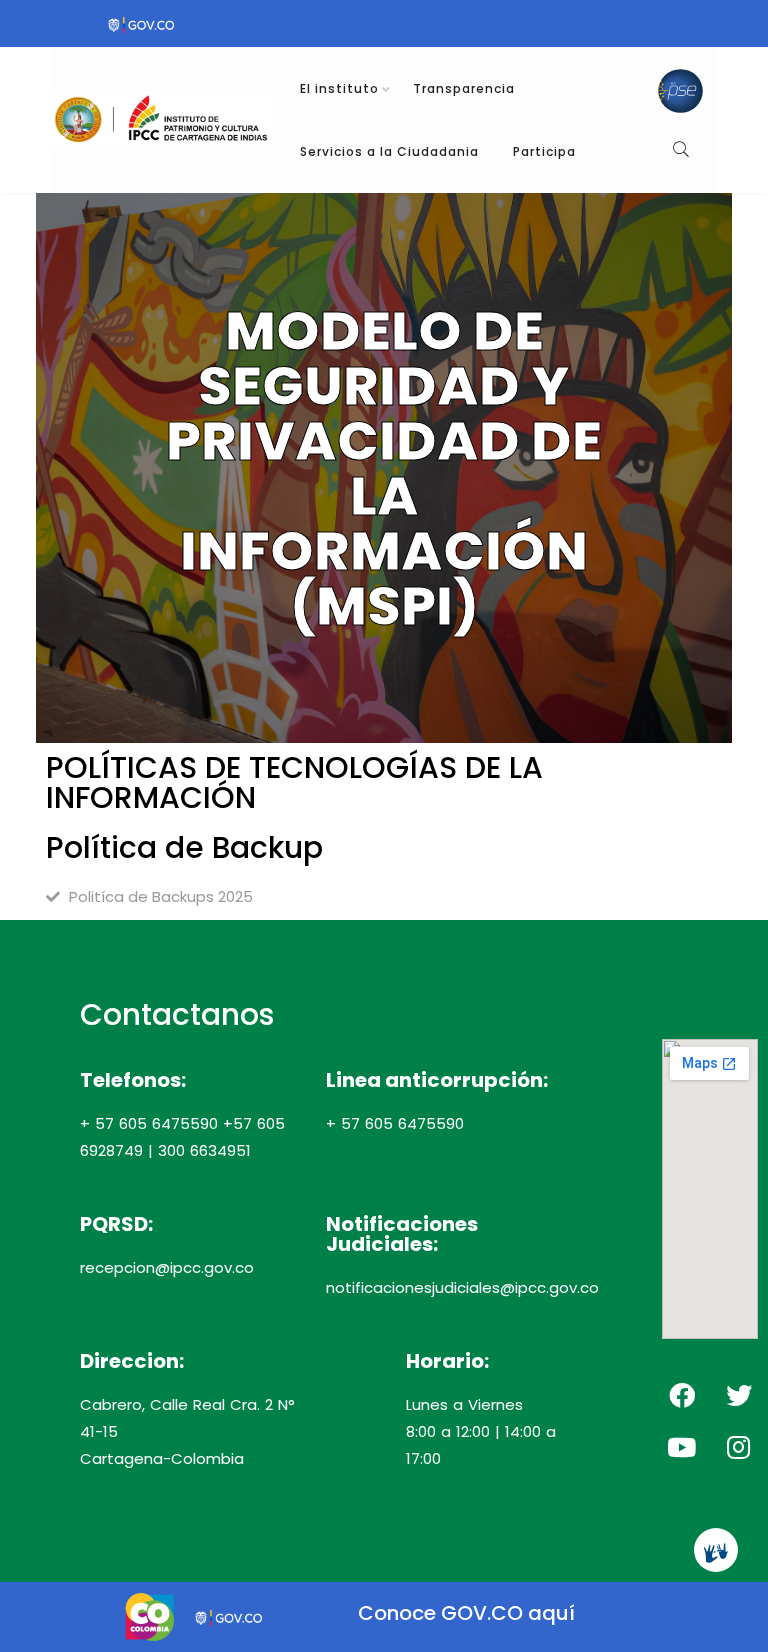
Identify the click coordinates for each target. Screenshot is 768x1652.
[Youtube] (682, 1447)
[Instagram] (739, 1447)
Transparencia (464, 88)
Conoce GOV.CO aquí (466, 1613)
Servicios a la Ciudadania (389, 151)
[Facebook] (682, 1395)
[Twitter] (739, 1395)
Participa (544, 151)
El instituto (339, 88)
